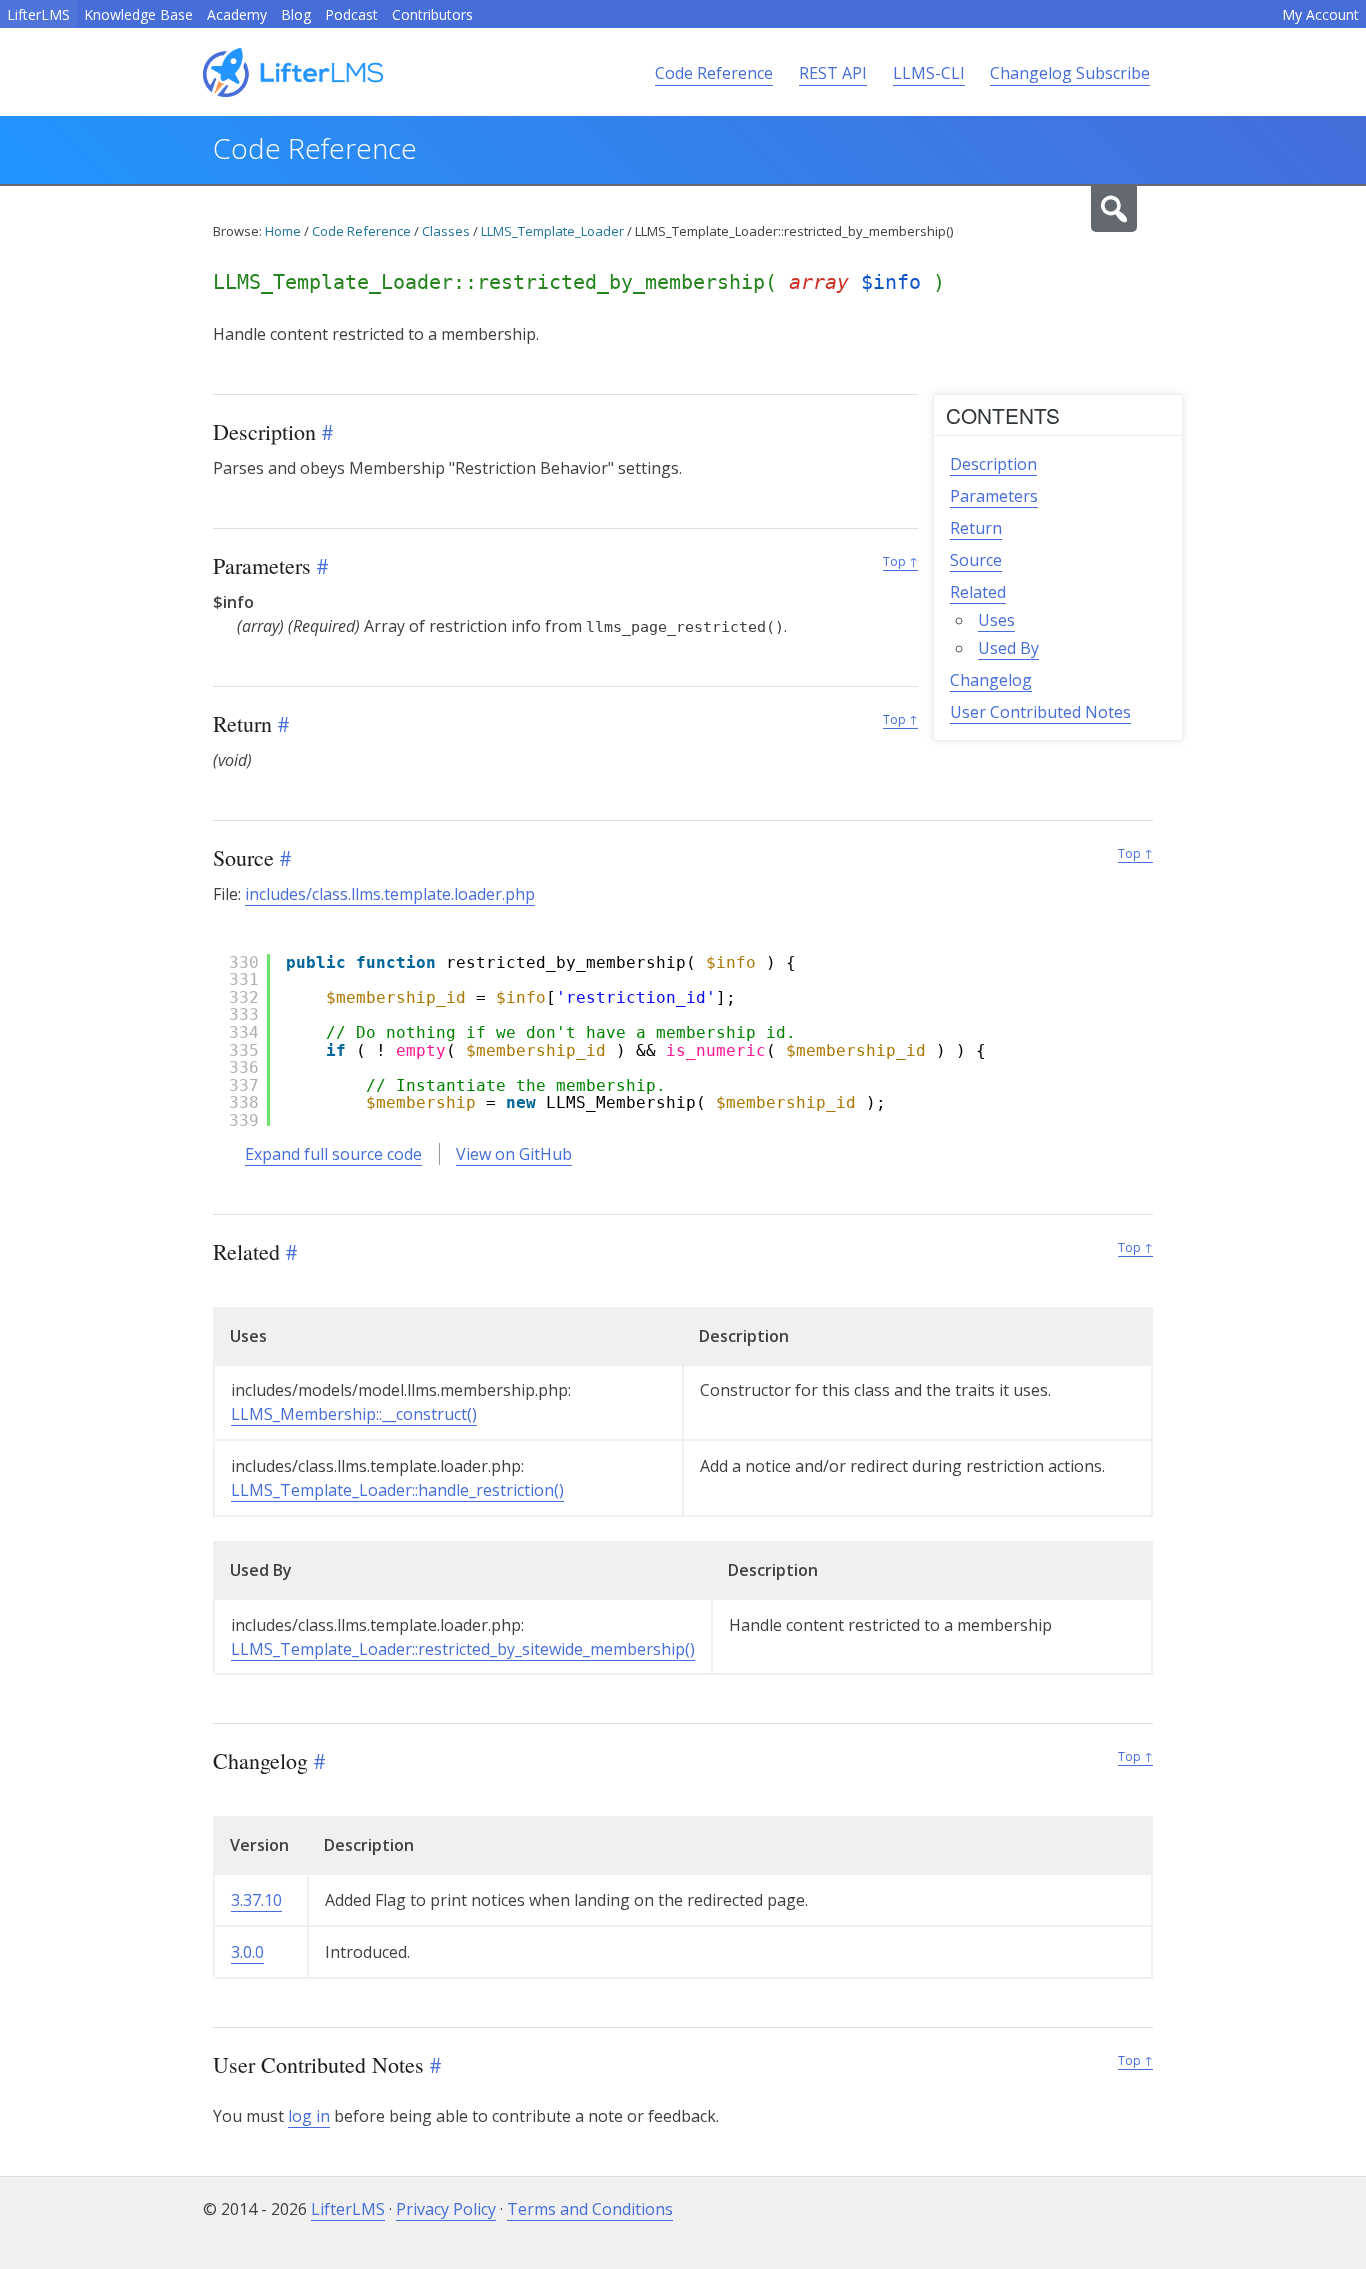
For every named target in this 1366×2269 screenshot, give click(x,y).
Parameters (994, 496)
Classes (446, 231)
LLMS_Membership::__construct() (354, 1414)
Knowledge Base (138, 14)
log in (309, 2116)
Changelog (991, 680)
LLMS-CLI (929, 73)
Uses (996, 620)
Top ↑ (900, 561)
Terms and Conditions (590, 2209)
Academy (237, 14)
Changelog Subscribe (1070, 73)
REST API (833, 73)
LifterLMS (38, 14)
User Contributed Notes (1040, 712)
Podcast (351, 14)
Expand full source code (333, 1154)
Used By (1008, 648)
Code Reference (714, 73)
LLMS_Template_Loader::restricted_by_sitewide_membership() (463, 1649)
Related (978, 592)
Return (976, 528)
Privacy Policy (446, 2209)
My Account (1320, 14)
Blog (296, 14)
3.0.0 (247, 1952)
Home (283, 231)
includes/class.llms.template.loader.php (390, 894)
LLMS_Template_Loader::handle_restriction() (397, 1490)
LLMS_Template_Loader (552, 231)
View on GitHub (514, 1154)
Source (976, 560)
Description (993, 464)
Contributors (432, 14)
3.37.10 (256, 1900)
